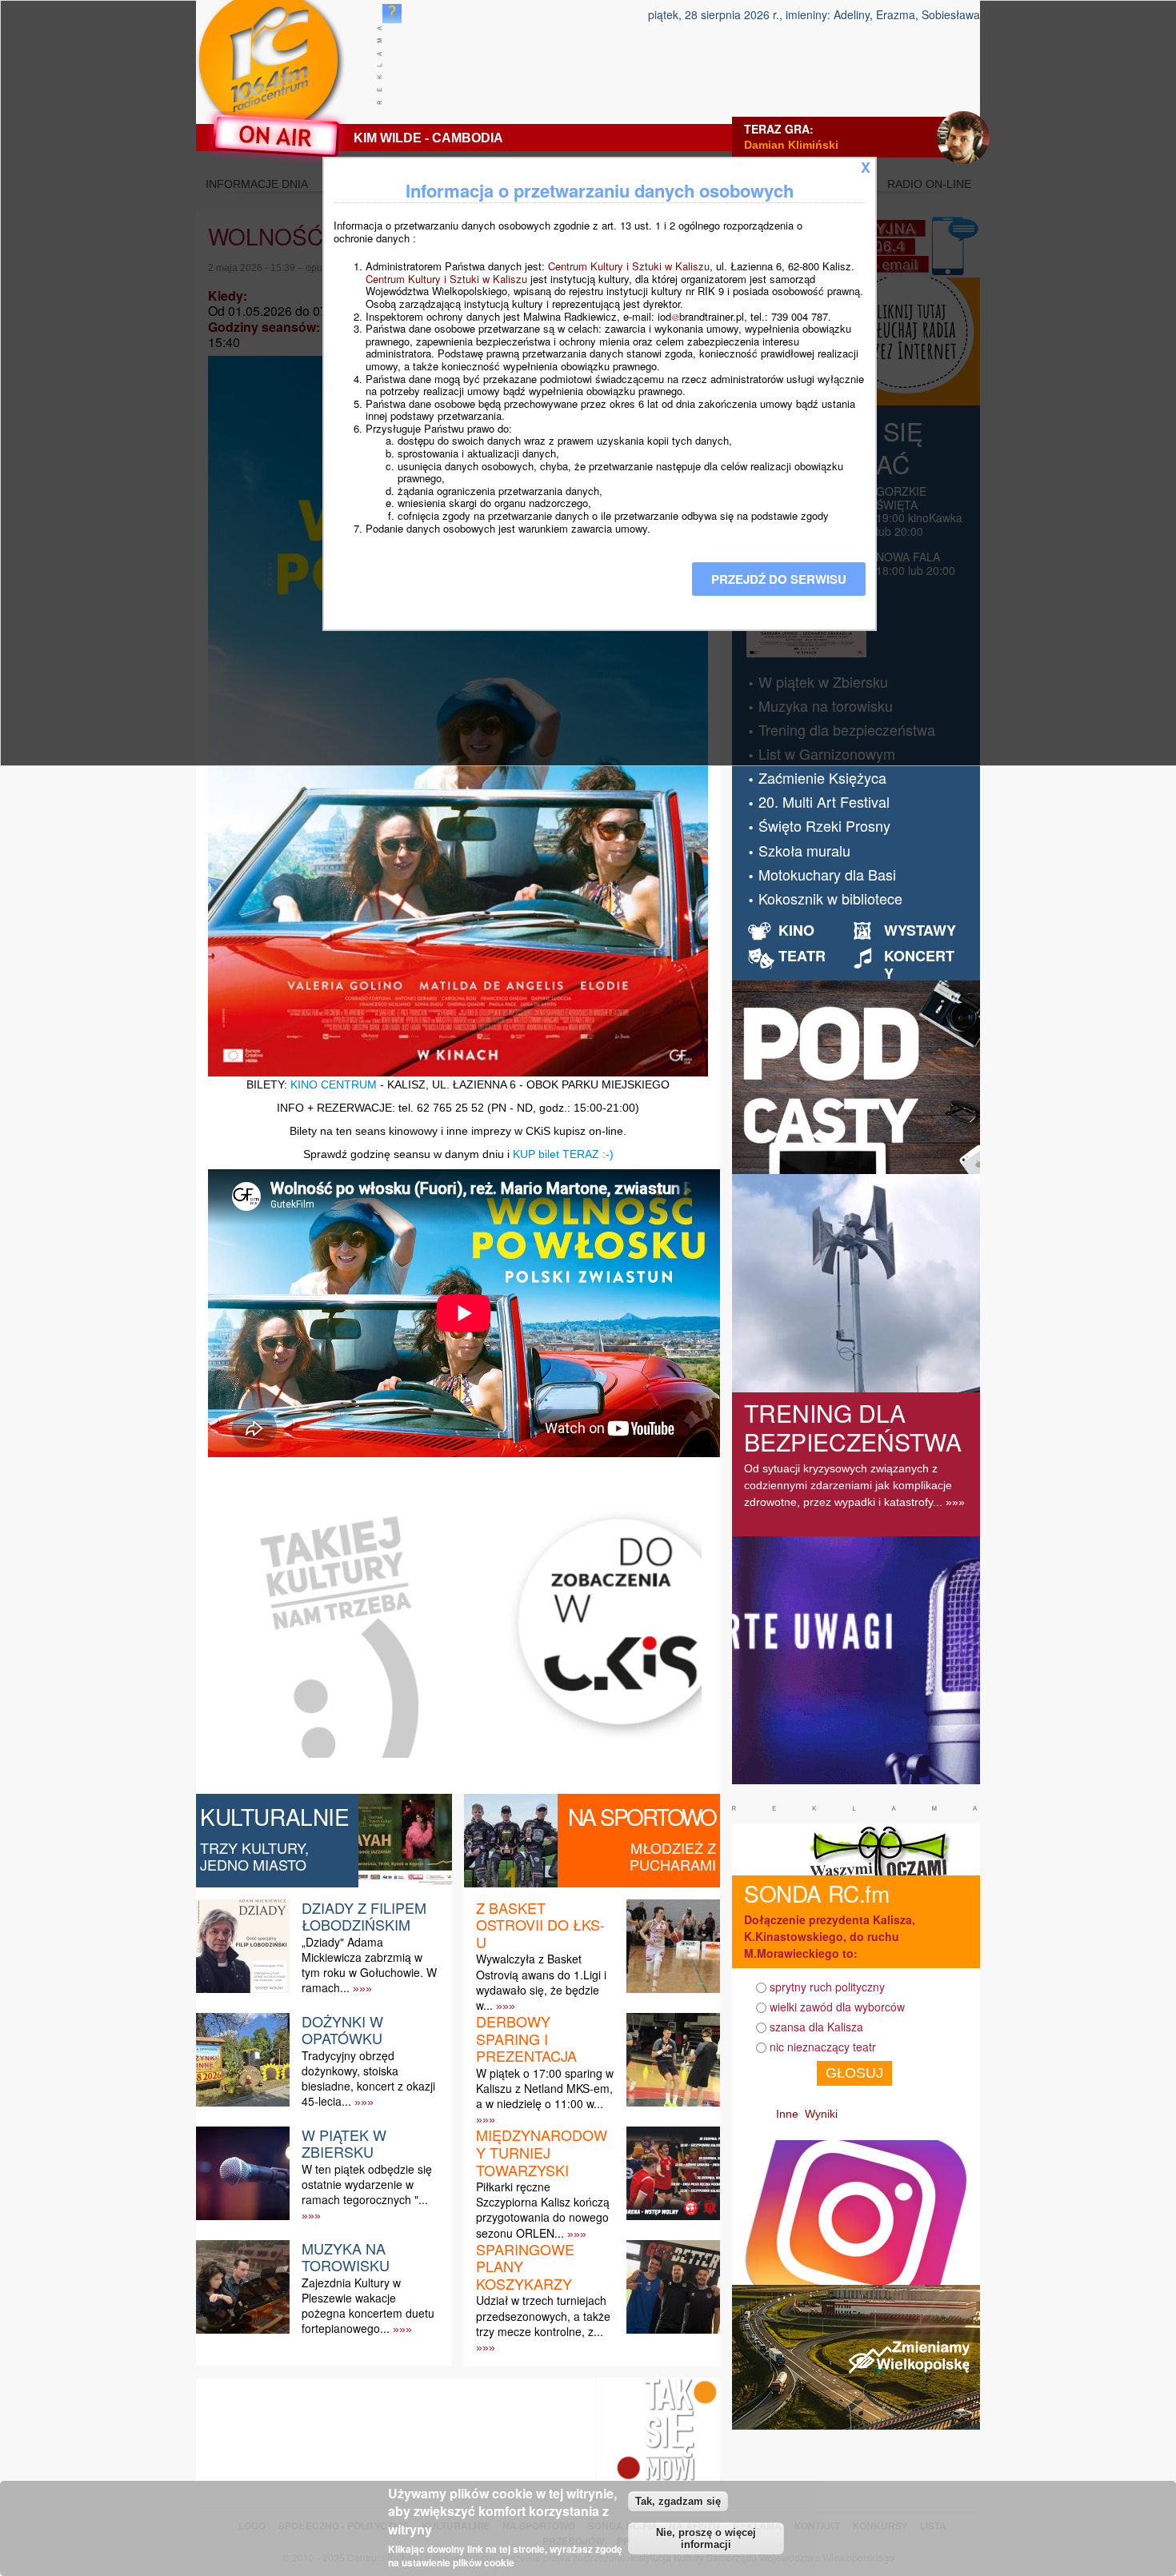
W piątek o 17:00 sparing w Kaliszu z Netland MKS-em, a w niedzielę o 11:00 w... (545, 2088)
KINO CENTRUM (334, 1084)
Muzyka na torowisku (346, 2257)
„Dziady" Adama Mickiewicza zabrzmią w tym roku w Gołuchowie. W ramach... (369, 1965)
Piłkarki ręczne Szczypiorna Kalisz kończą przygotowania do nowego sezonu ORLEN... (543, 2210)
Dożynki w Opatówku (342, 2030)
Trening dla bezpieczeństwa (853, 1427)
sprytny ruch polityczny (827, 1987)
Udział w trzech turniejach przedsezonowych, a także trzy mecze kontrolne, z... (543, 2315)
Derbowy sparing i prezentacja (526, 2038)
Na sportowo (642, 1816)
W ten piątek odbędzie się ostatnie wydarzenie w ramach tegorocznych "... (367, 2184)
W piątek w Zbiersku (344, 2143)
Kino (796, 930)
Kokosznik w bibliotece (830, 898)
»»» (362, 1988)
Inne (787, 2114)
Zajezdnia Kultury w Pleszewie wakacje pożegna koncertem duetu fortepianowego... (368, 2306)
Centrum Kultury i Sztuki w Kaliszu (629, 266)
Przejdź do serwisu (779, 579)
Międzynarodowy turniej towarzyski (542, 2152)
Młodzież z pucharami (673, 1856)
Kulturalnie (275, 1816)
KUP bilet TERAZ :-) (563, 1154)
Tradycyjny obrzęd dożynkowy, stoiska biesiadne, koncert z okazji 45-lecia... (368, 2079)
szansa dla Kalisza (816, 2027)
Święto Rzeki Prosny (824, 825)
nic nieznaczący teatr (823, 2047)
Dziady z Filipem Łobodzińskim (364, 1916)
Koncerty (919, 965)
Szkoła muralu (804, 850)
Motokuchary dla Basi (827, 874)
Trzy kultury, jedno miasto (254, 1856)
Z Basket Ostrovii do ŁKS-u (540, 1925)
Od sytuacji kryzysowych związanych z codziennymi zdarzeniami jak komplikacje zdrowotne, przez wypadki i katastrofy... (848, 1485)
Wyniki (821, 2114)
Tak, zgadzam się (678, 2501)
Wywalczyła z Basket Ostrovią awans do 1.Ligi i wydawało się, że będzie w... (541, 1982)
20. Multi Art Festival (824, 801)
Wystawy (920, 930)
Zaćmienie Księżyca (822, 777)
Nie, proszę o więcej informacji (706, 2538)
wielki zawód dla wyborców (837, 2007)
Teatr (802, 956)
